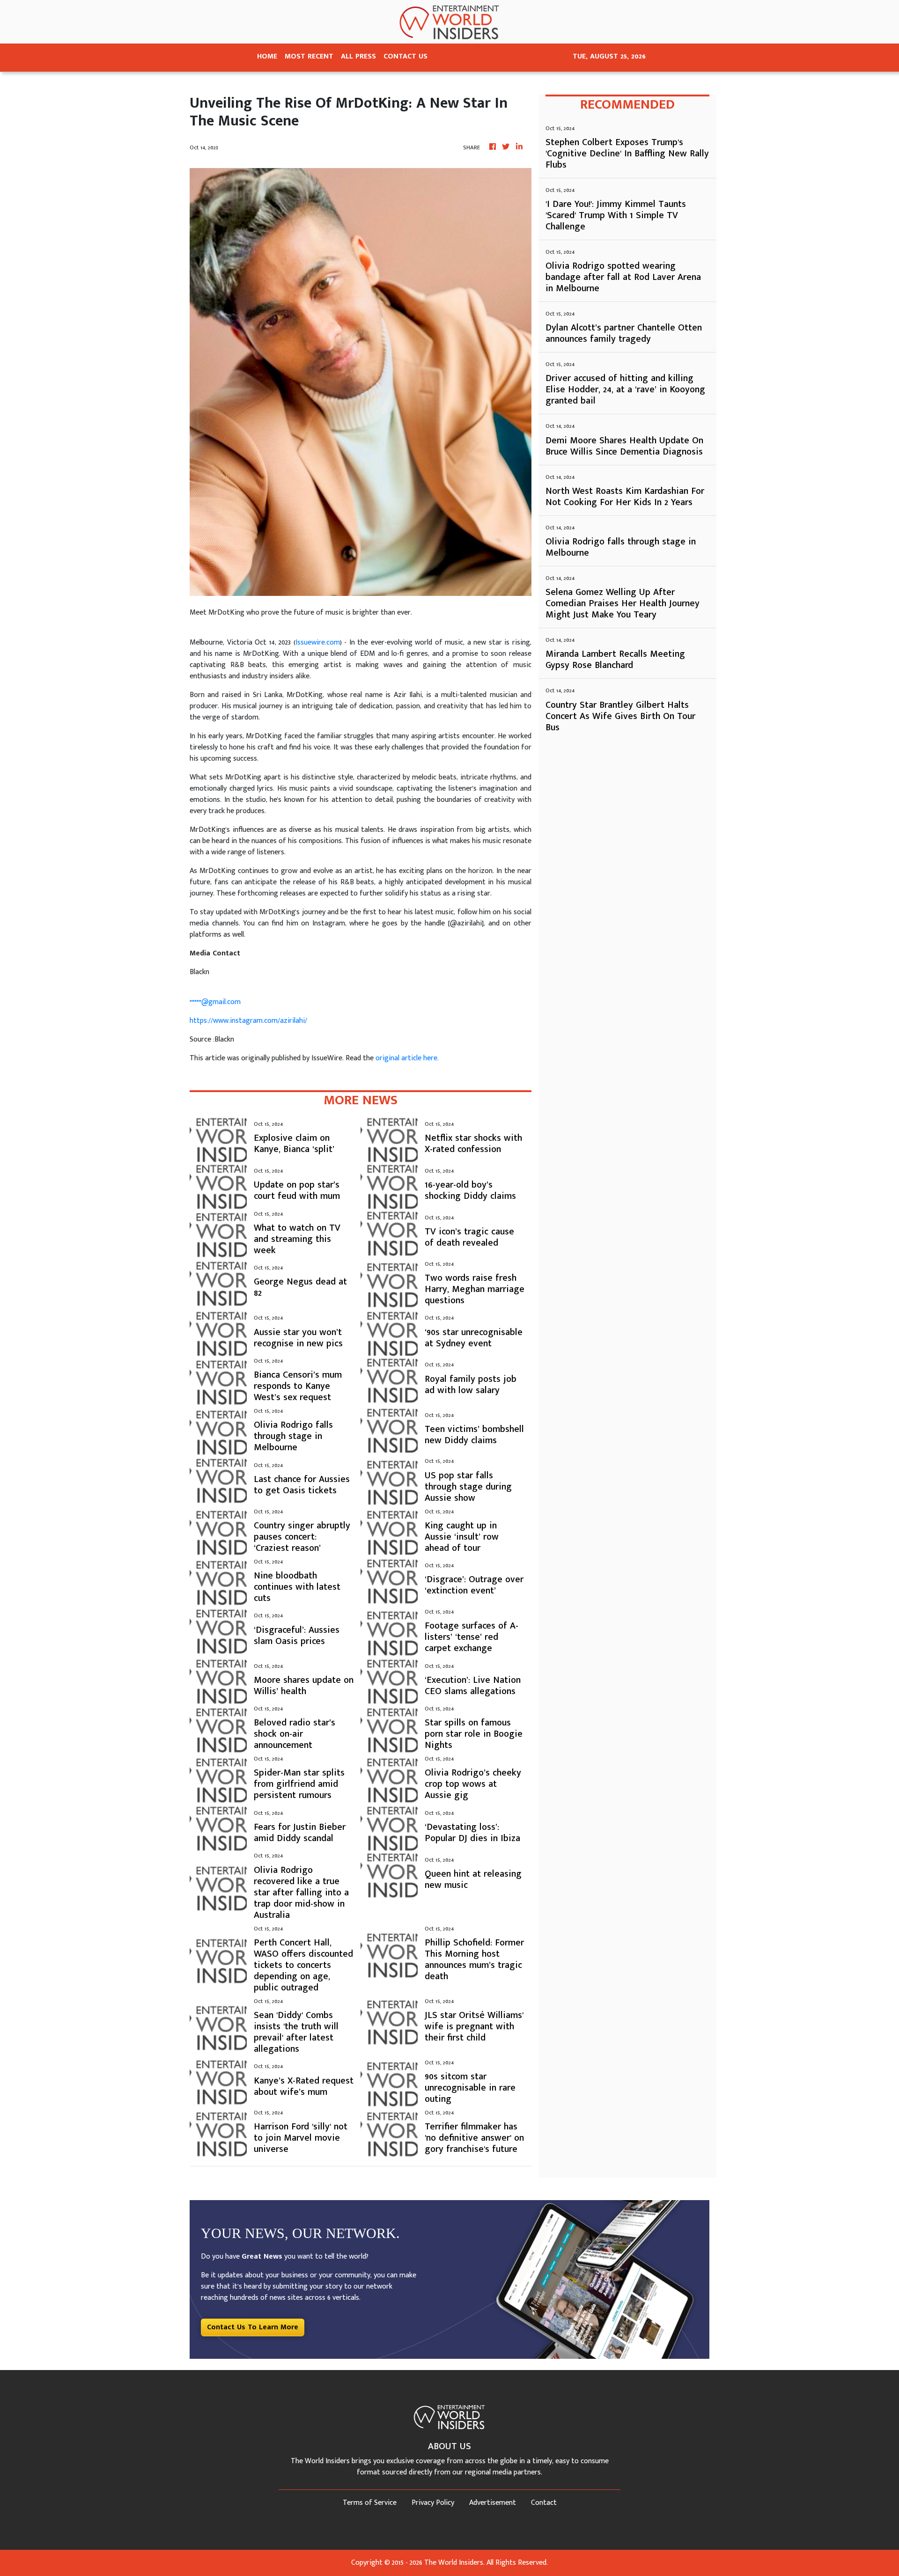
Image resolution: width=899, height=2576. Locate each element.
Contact (544, 2503)
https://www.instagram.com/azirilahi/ (248, 1021)
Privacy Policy (433, 2503)
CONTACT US (405, 56)
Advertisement (493, 2503)
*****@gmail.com (215, 1002)
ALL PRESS (358, 56)
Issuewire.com (318, 642)
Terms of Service (370, 2503)
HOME (267, 56)
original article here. (407, 1058)
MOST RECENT (309, 56)
